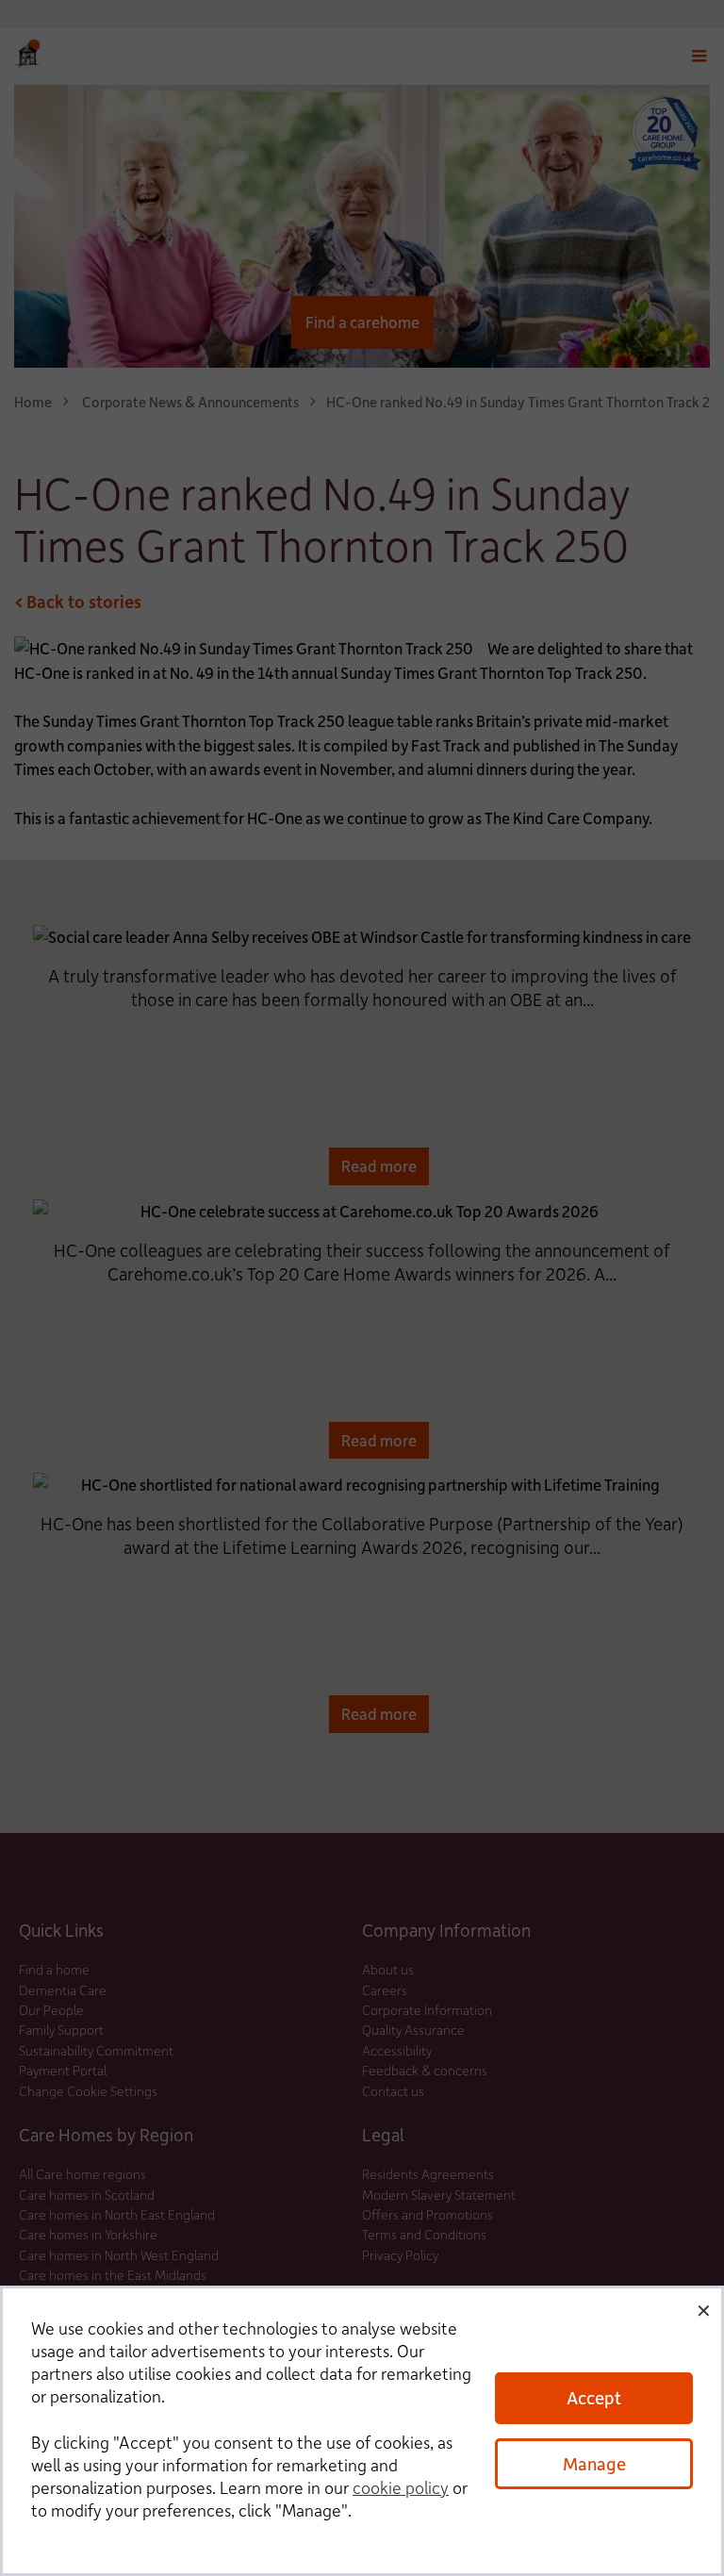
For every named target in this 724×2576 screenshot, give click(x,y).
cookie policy (401, 2487)
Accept (594, 2397)
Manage (594, 2463)
